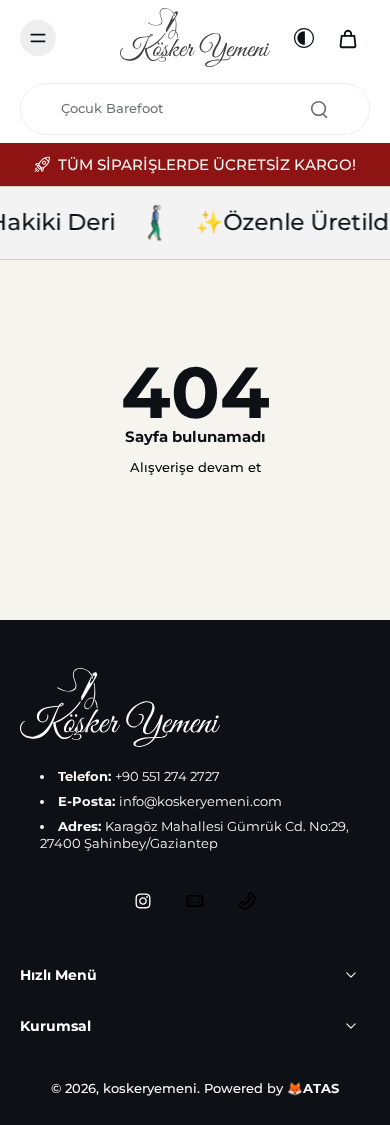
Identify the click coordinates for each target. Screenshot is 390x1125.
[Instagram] (143, 901)
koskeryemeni (150, 1088)
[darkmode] (304, 38)
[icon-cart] (348, 38)
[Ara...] (319, 109)
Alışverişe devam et (195, 467)
